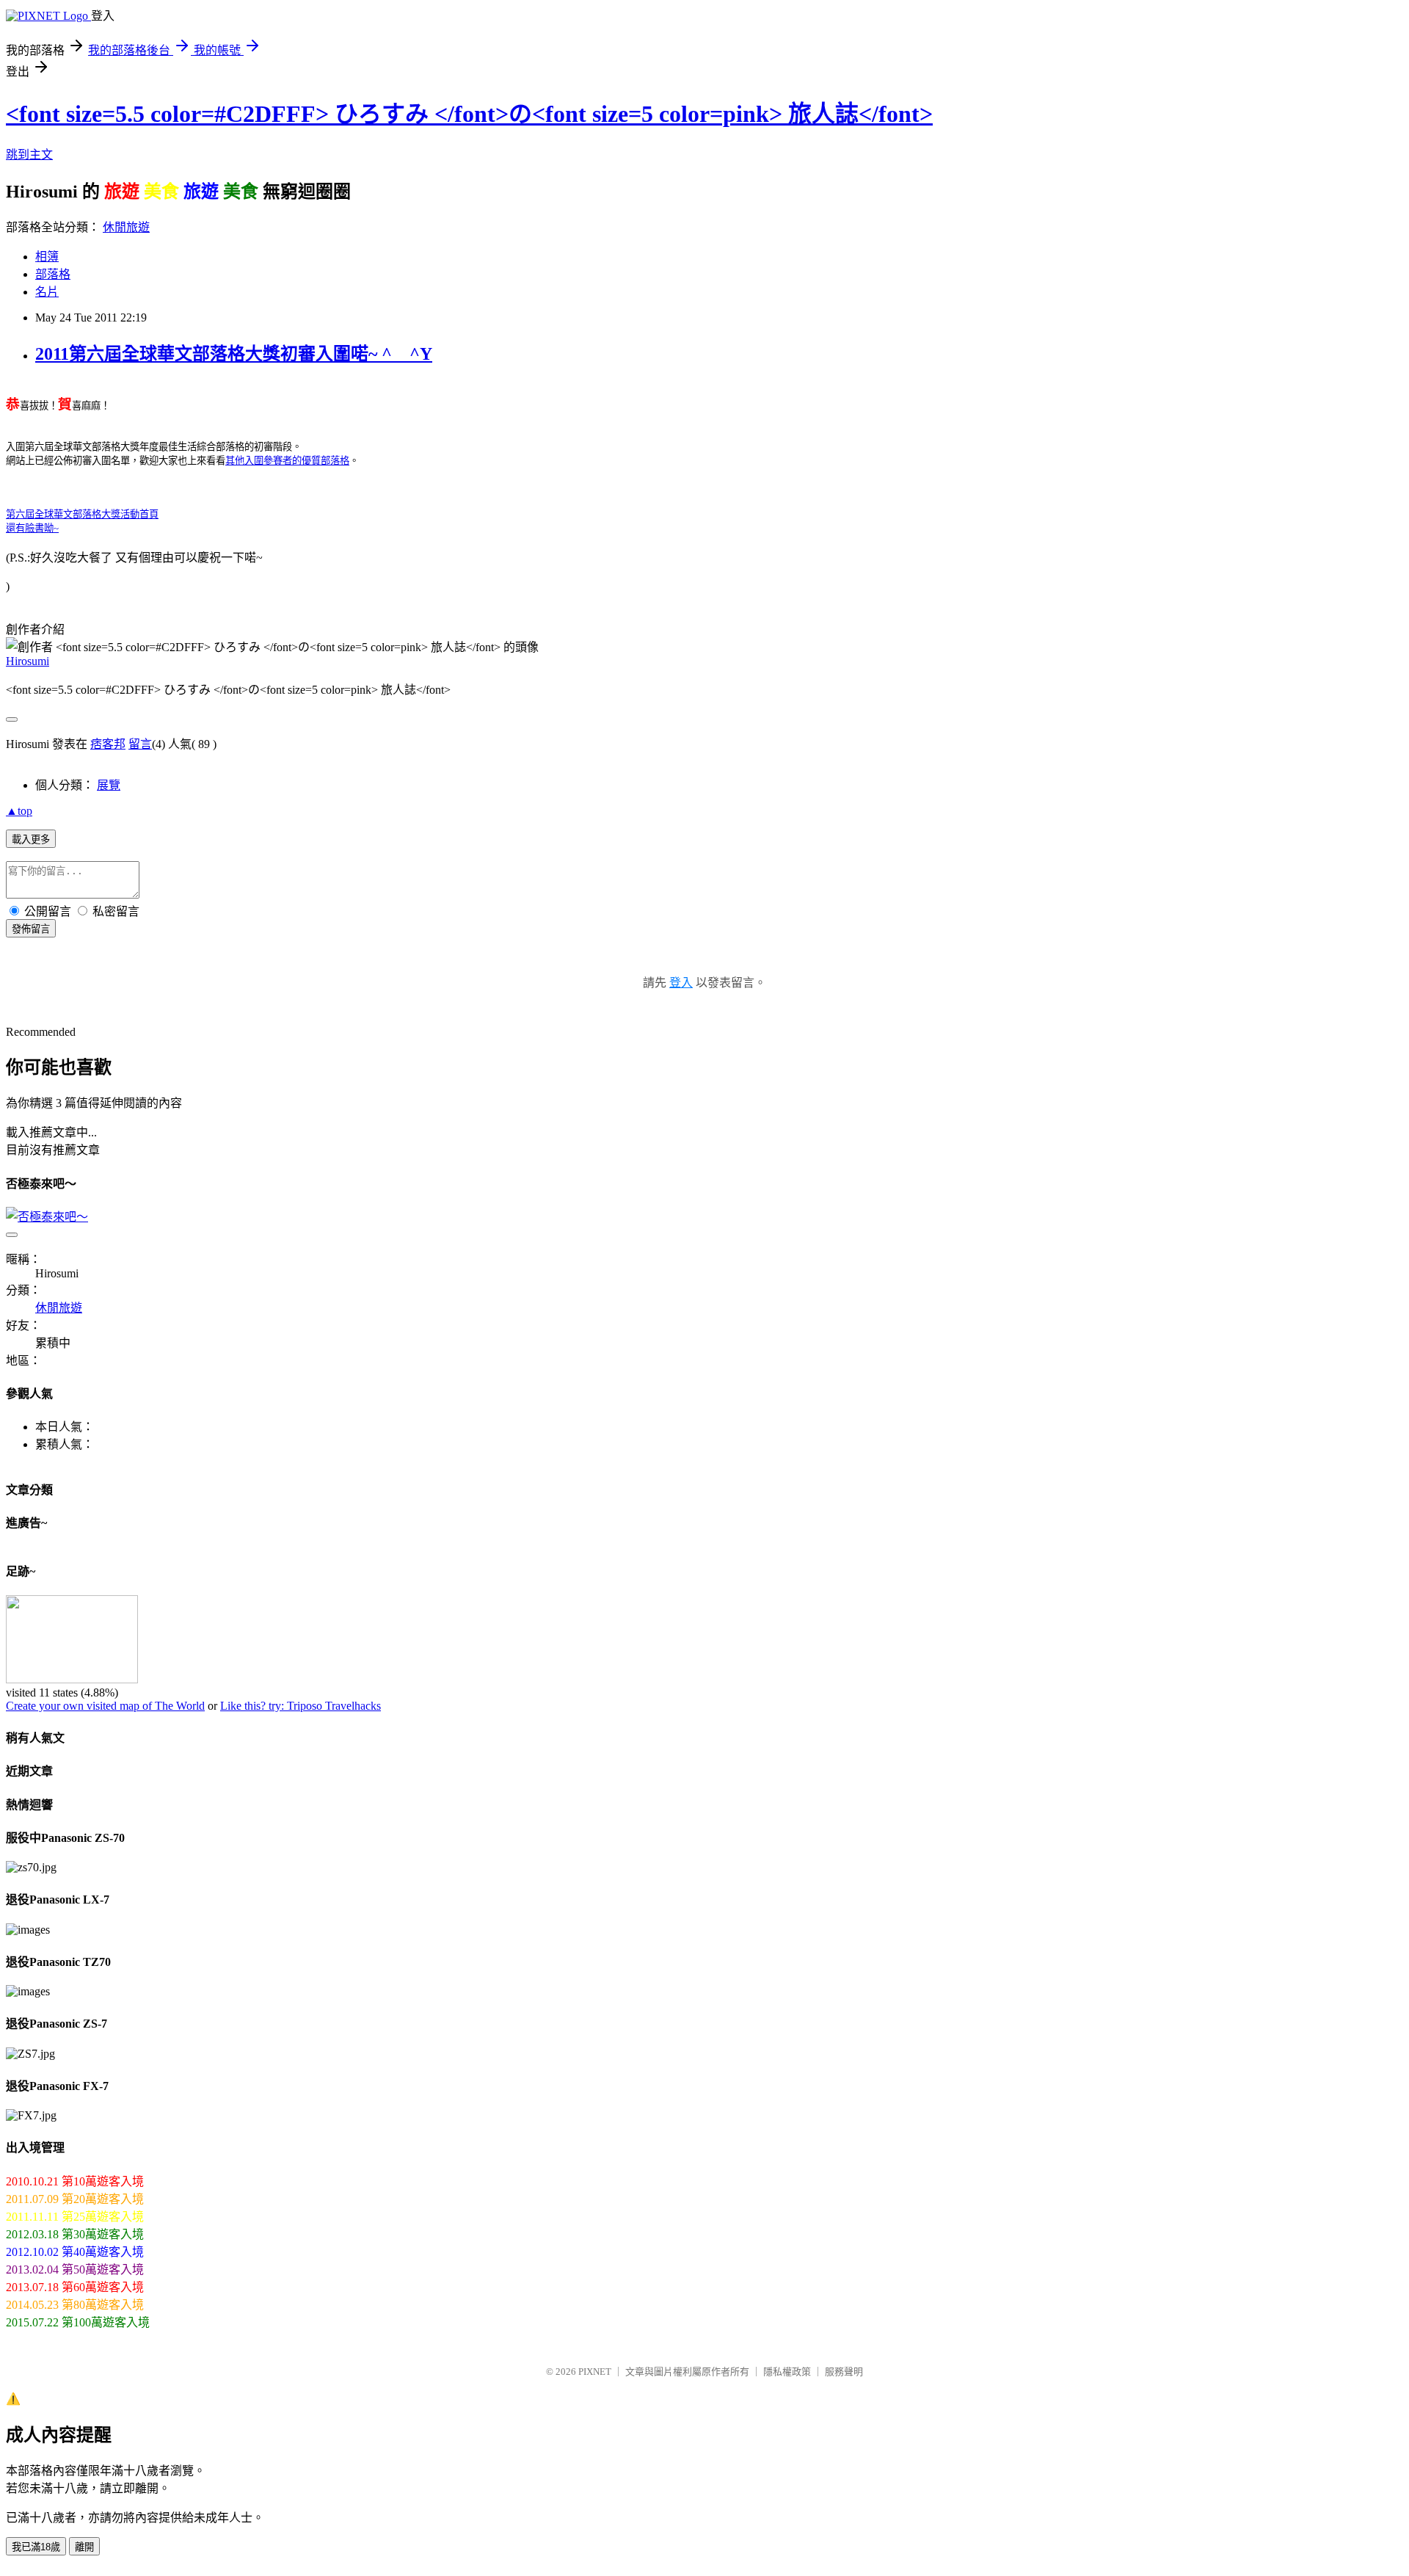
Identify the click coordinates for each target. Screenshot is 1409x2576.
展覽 (109, 785)
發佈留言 (31, 929)
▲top (19, 811)
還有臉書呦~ (32, 528)
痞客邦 (108, 744)
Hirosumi (28, 661)
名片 (47, 292)
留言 (140, 744)
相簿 (47, 257)
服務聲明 (844, 2372)
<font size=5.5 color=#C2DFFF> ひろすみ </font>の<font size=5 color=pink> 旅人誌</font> (469, 114)
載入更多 (31, 839)
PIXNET (595, 2372)
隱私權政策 (787, 2372)
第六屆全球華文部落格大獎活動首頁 (82, 514)
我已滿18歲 (36, 2547)
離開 (84, 2547)
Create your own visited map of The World (105, 1706)
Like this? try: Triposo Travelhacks (301, 1706)
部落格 (53, 274)
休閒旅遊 (126, 227)
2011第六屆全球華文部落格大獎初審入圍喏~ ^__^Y (234, 354)
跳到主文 (29, 155)
